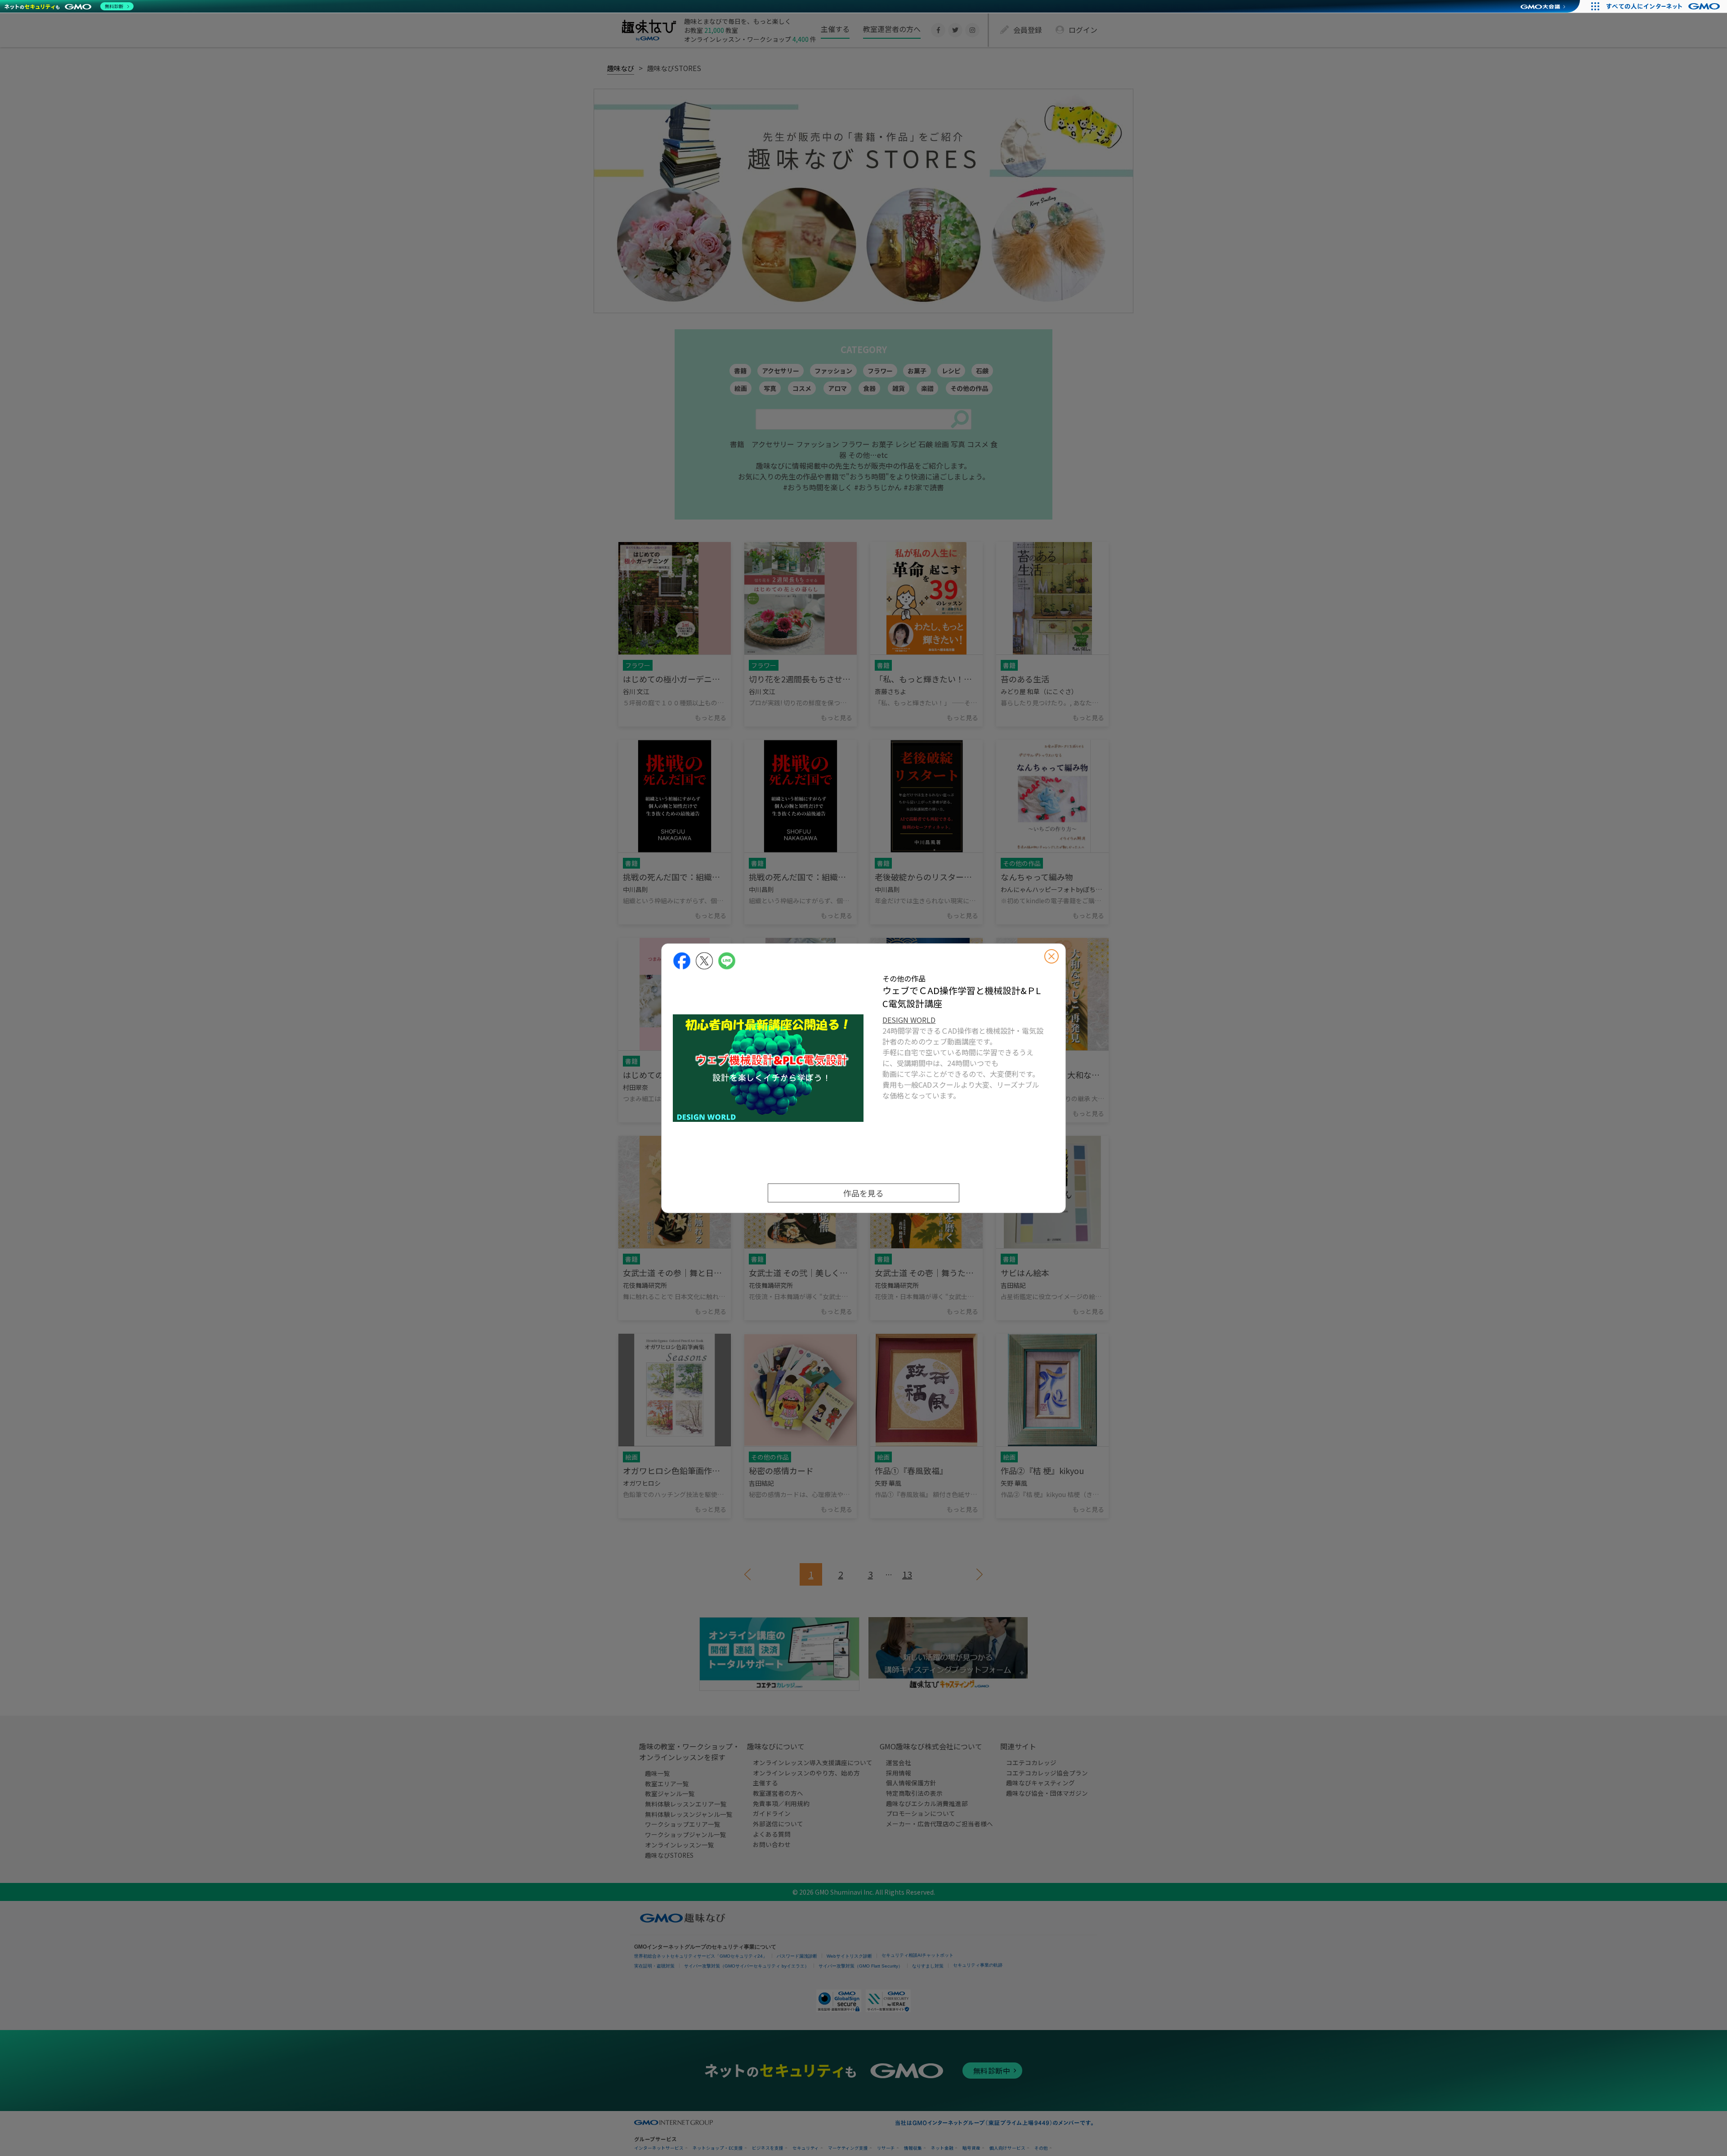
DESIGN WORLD (909, 1020)
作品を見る (863, 1193)
